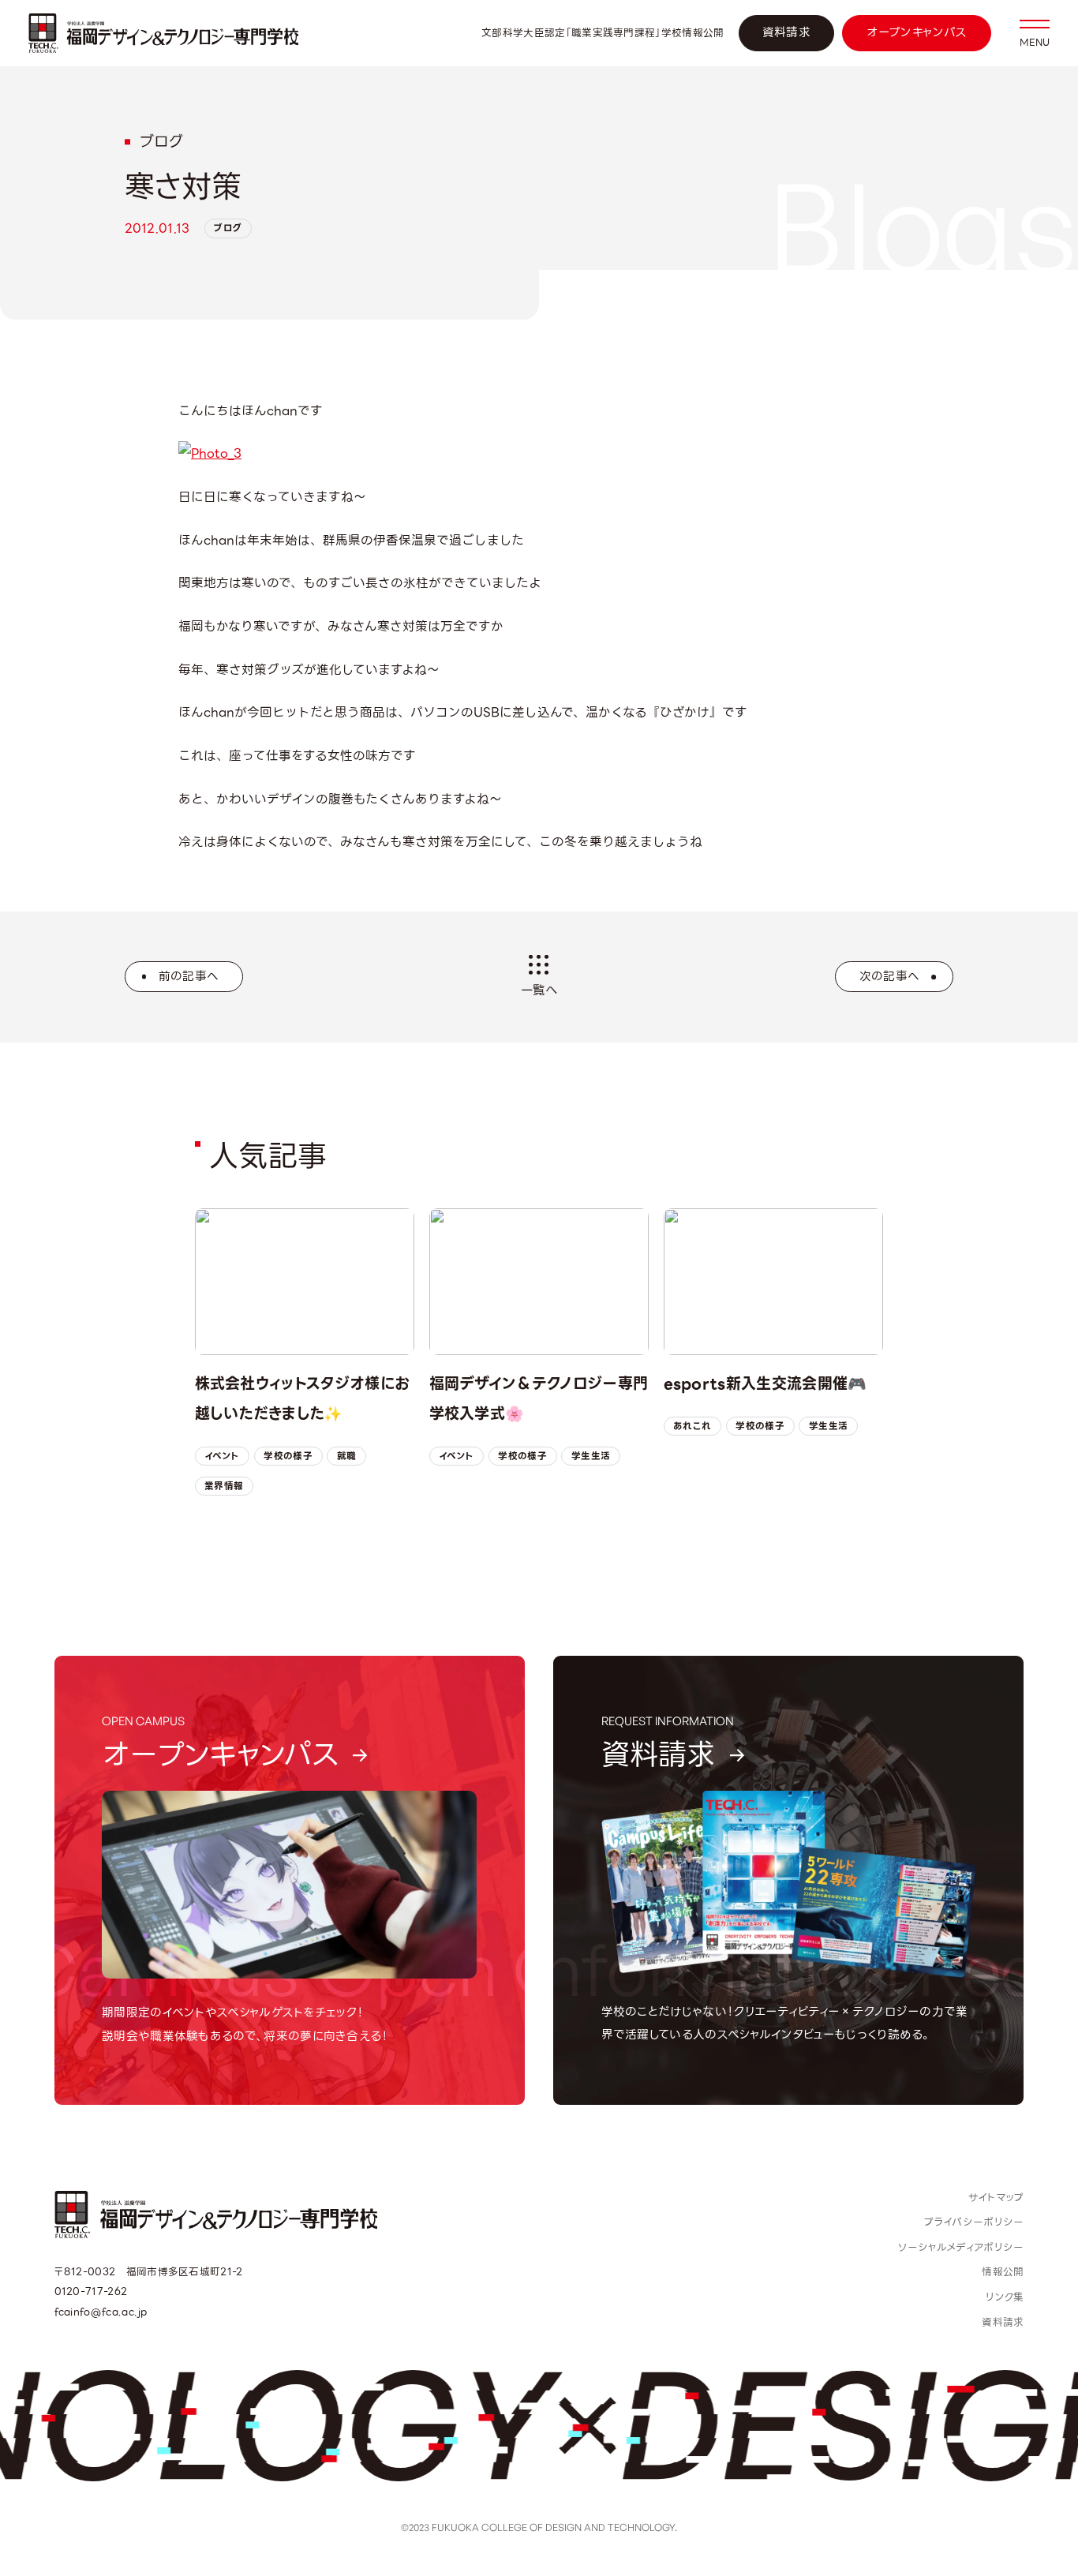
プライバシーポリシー (974, 2222)
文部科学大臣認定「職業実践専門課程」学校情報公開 (603, 34)
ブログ (228, 229)
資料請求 (786, 32)
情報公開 (1003, 2272)
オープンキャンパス (917, 32)
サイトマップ (996, 2198)
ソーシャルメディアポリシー (961, 2247)
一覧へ (539, 990)
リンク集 (1005, 2297)
